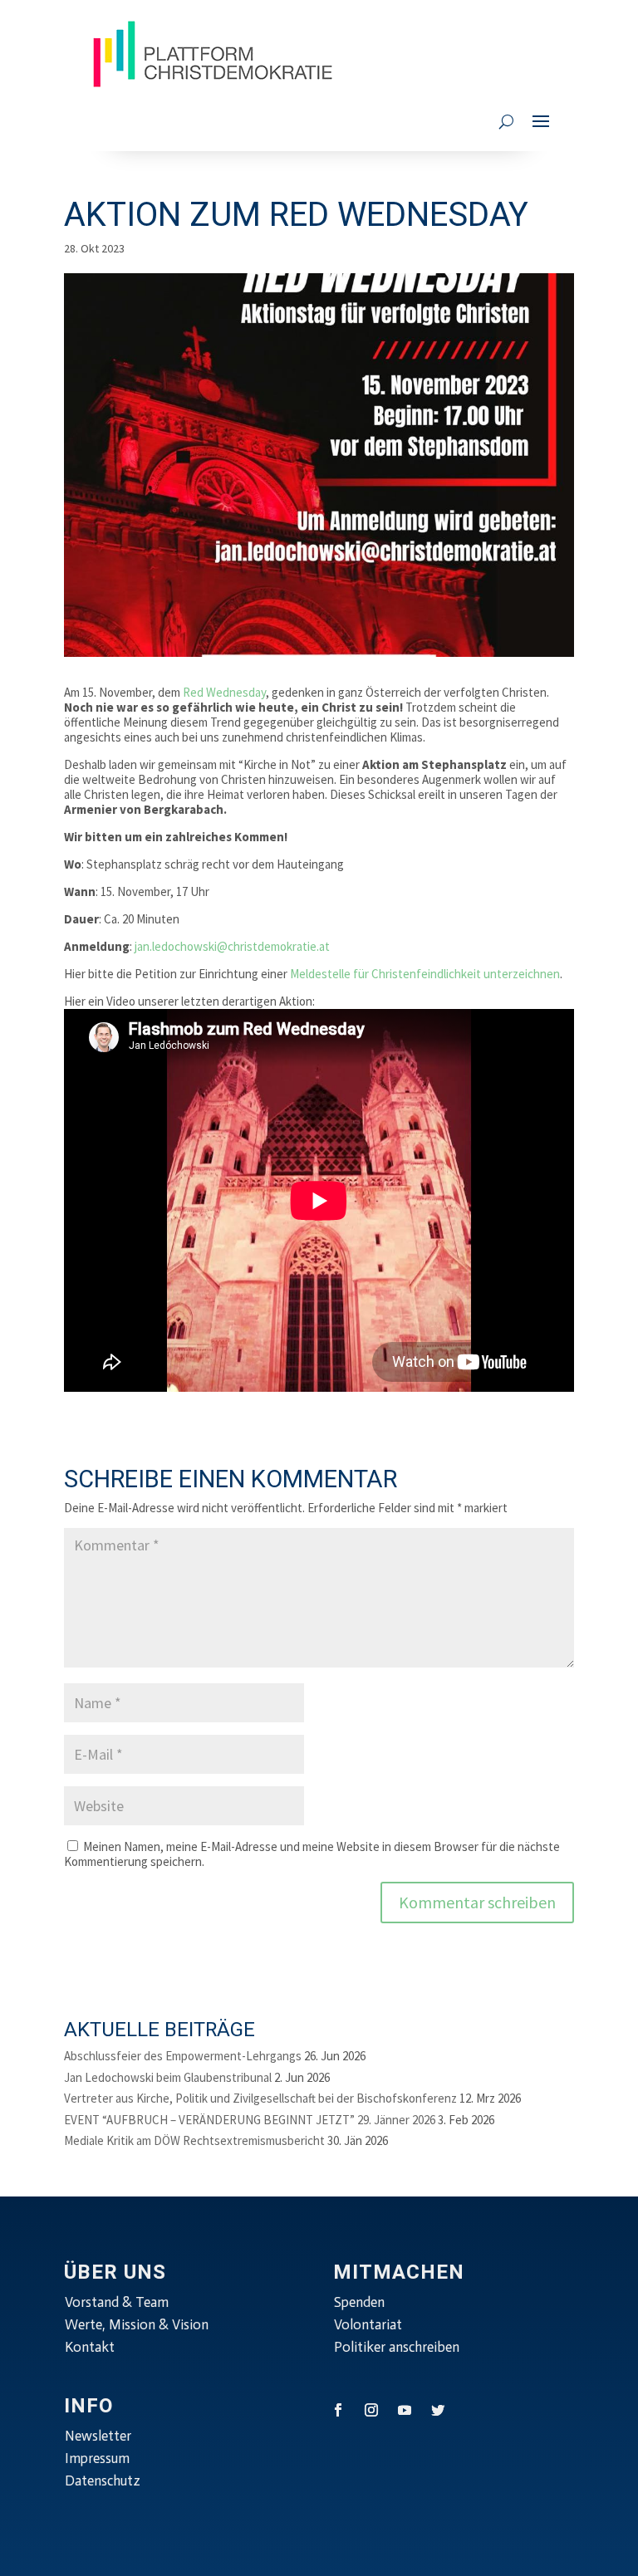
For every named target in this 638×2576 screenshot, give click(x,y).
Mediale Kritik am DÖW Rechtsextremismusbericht (194, 2140)
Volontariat (368, 2324)
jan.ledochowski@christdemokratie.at (232, 946)
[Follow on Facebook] (338, 2410)
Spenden (359, 2302)
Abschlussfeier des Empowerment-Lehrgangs (183, 2056)
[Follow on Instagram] (371, 2410)
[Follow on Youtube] (405, 2410)
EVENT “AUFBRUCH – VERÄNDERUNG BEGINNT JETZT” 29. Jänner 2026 (250, 2120)
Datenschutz (103, 2481)
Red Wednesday (224, 692)
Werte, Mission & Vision (137, 2324)
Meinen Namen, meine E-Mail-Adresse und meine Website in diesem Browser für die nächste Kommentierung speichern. (312, 1854)
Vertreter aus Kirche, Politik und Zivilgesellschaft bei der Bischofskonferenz (260, 2098)
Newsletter (98, 2436)
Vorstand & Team (117, 2302)
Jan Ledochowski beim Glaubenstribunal (168, 2077)
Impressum (97, 2458)
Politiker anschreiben (397, 2347)
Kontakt (90, 2347)
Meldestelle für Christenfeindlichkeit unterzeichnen (425, 974)
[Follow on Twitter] (438, 2410)
